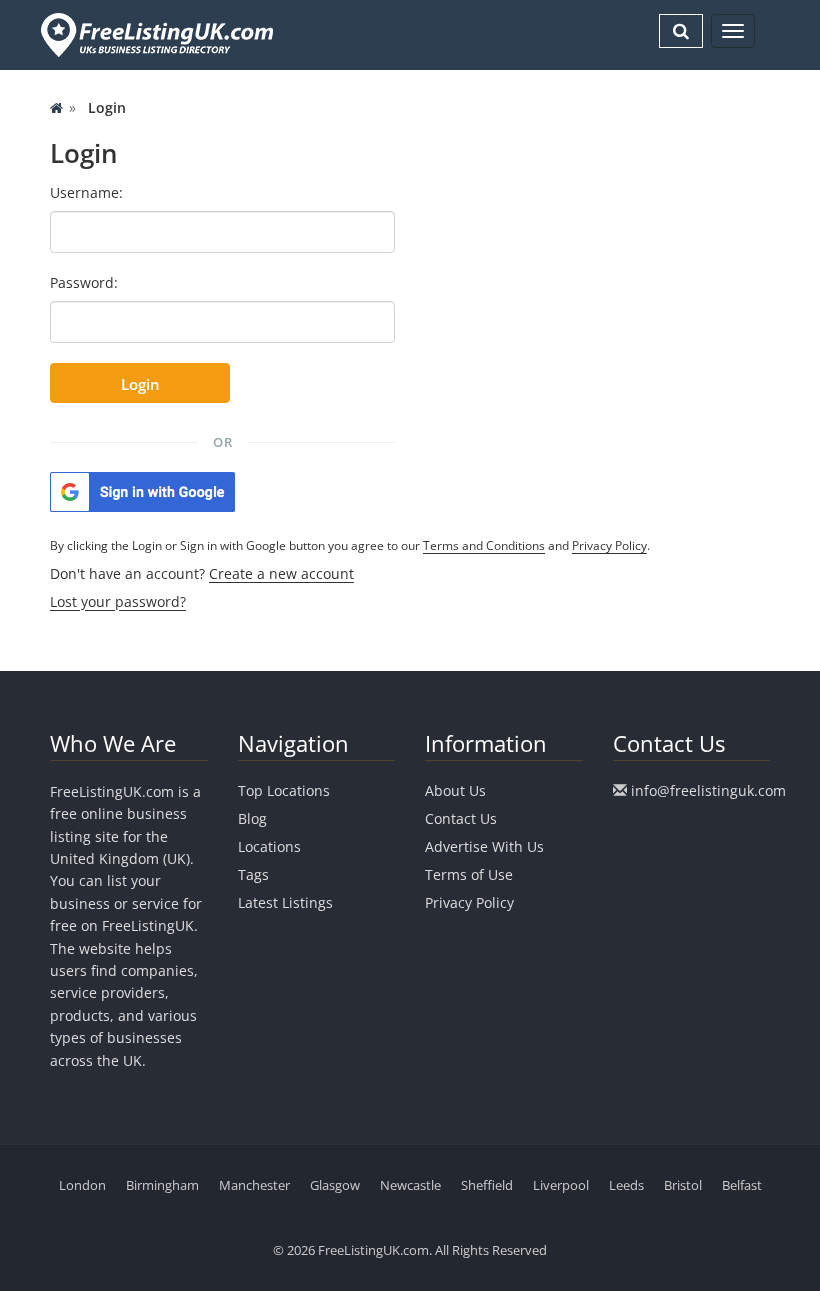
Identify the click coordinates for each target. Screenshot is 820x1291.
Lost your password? (118, 601)
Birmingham (162, 1185)
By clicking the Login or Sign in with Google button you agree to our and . (350, 545)
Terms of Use (469, 874)
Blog (252, 818)
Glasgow (335, 1185)
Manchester (254, 1185)
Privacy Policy (609, 545)
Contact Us (461, 818)
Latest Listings (285, 902)
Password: (84, 282)
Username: (86, 192)
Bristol (683, 1185)
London (82, 1185)
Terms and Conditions (484, 545)
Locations (269, 846)
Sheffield (487, 1185)
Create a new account (281, 573)
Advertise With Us (484, 846)
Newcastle (410, 1185)
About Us (455, 790)
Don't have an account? (202, 573)
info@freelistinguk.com (708, 790)
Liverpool (561, 1185)
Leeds (626, 1185)
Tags (253, 874)
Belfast (742, 1185)
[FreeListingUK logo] (154, 34)
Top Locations (284, 790)
